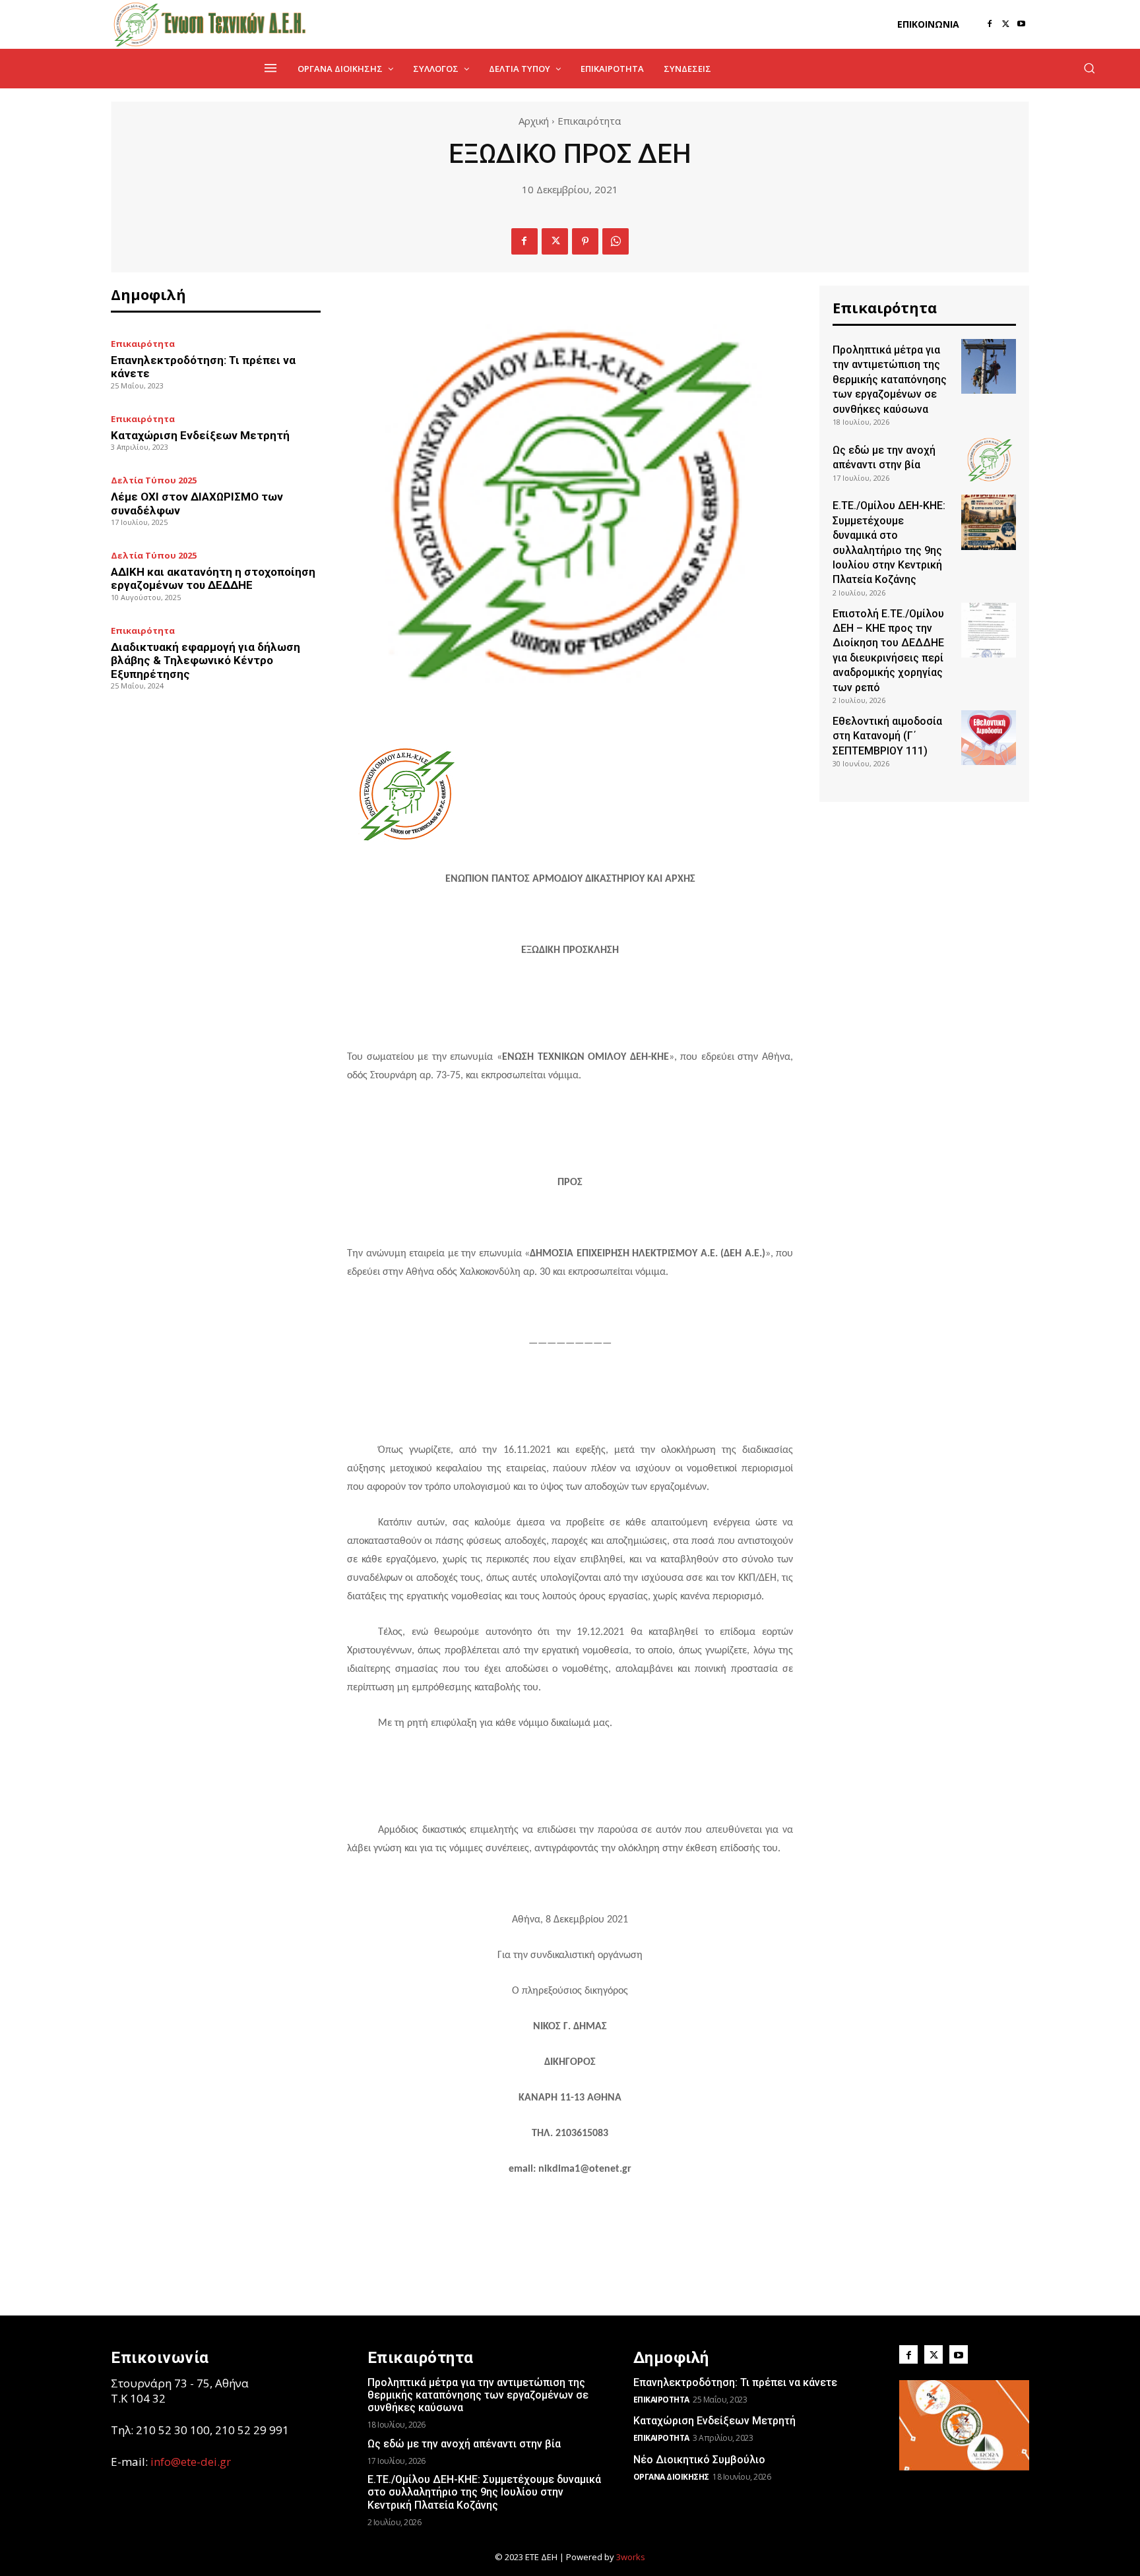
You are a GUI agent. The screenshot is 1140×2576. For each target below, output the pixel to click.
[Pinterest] (585, 241)
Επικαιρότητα (589, 121)
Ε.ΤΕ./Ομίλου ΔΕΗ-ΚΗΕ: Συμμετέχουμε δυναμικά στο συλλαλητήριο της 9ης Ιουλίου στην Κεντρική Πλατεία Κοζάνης (484, 2492)
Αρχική (534, 121)
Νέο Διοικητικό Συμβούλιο (699, 2460)
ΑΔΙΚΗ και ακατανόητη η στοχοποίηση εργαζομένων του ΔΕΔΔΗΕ (213, 578)
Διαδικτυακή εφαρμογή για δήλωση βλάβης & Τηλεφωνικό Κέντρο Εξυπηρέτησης (206, 660)
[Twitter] (1005, 24)
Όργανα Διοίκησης (671, 2477)
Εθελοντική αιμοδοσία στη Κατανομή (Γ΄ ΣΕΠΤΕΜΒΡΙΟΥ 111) (887, 736)
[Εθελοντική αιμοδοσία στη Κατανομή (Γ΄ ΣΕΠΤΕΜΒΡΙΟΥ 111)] (989, 738)
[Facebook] (990, 24)
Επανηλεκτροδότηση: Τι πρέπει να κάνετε (735, 2382)
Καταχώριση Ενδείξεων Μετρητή (200, 435)
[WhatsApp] (616, 241)
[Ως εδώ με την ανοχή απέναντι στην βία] (989, 459)
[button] (1089, 68)
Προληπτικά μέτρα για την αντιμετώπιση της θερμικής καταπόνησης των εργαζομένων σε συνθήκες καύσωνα (890, 380)
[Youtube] (1021, 24)
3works (631, 2557)
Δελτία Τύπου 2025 (154, 480)
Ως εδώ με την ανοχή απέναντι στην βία (464, 2444)
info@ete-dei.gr (191, 2462)
